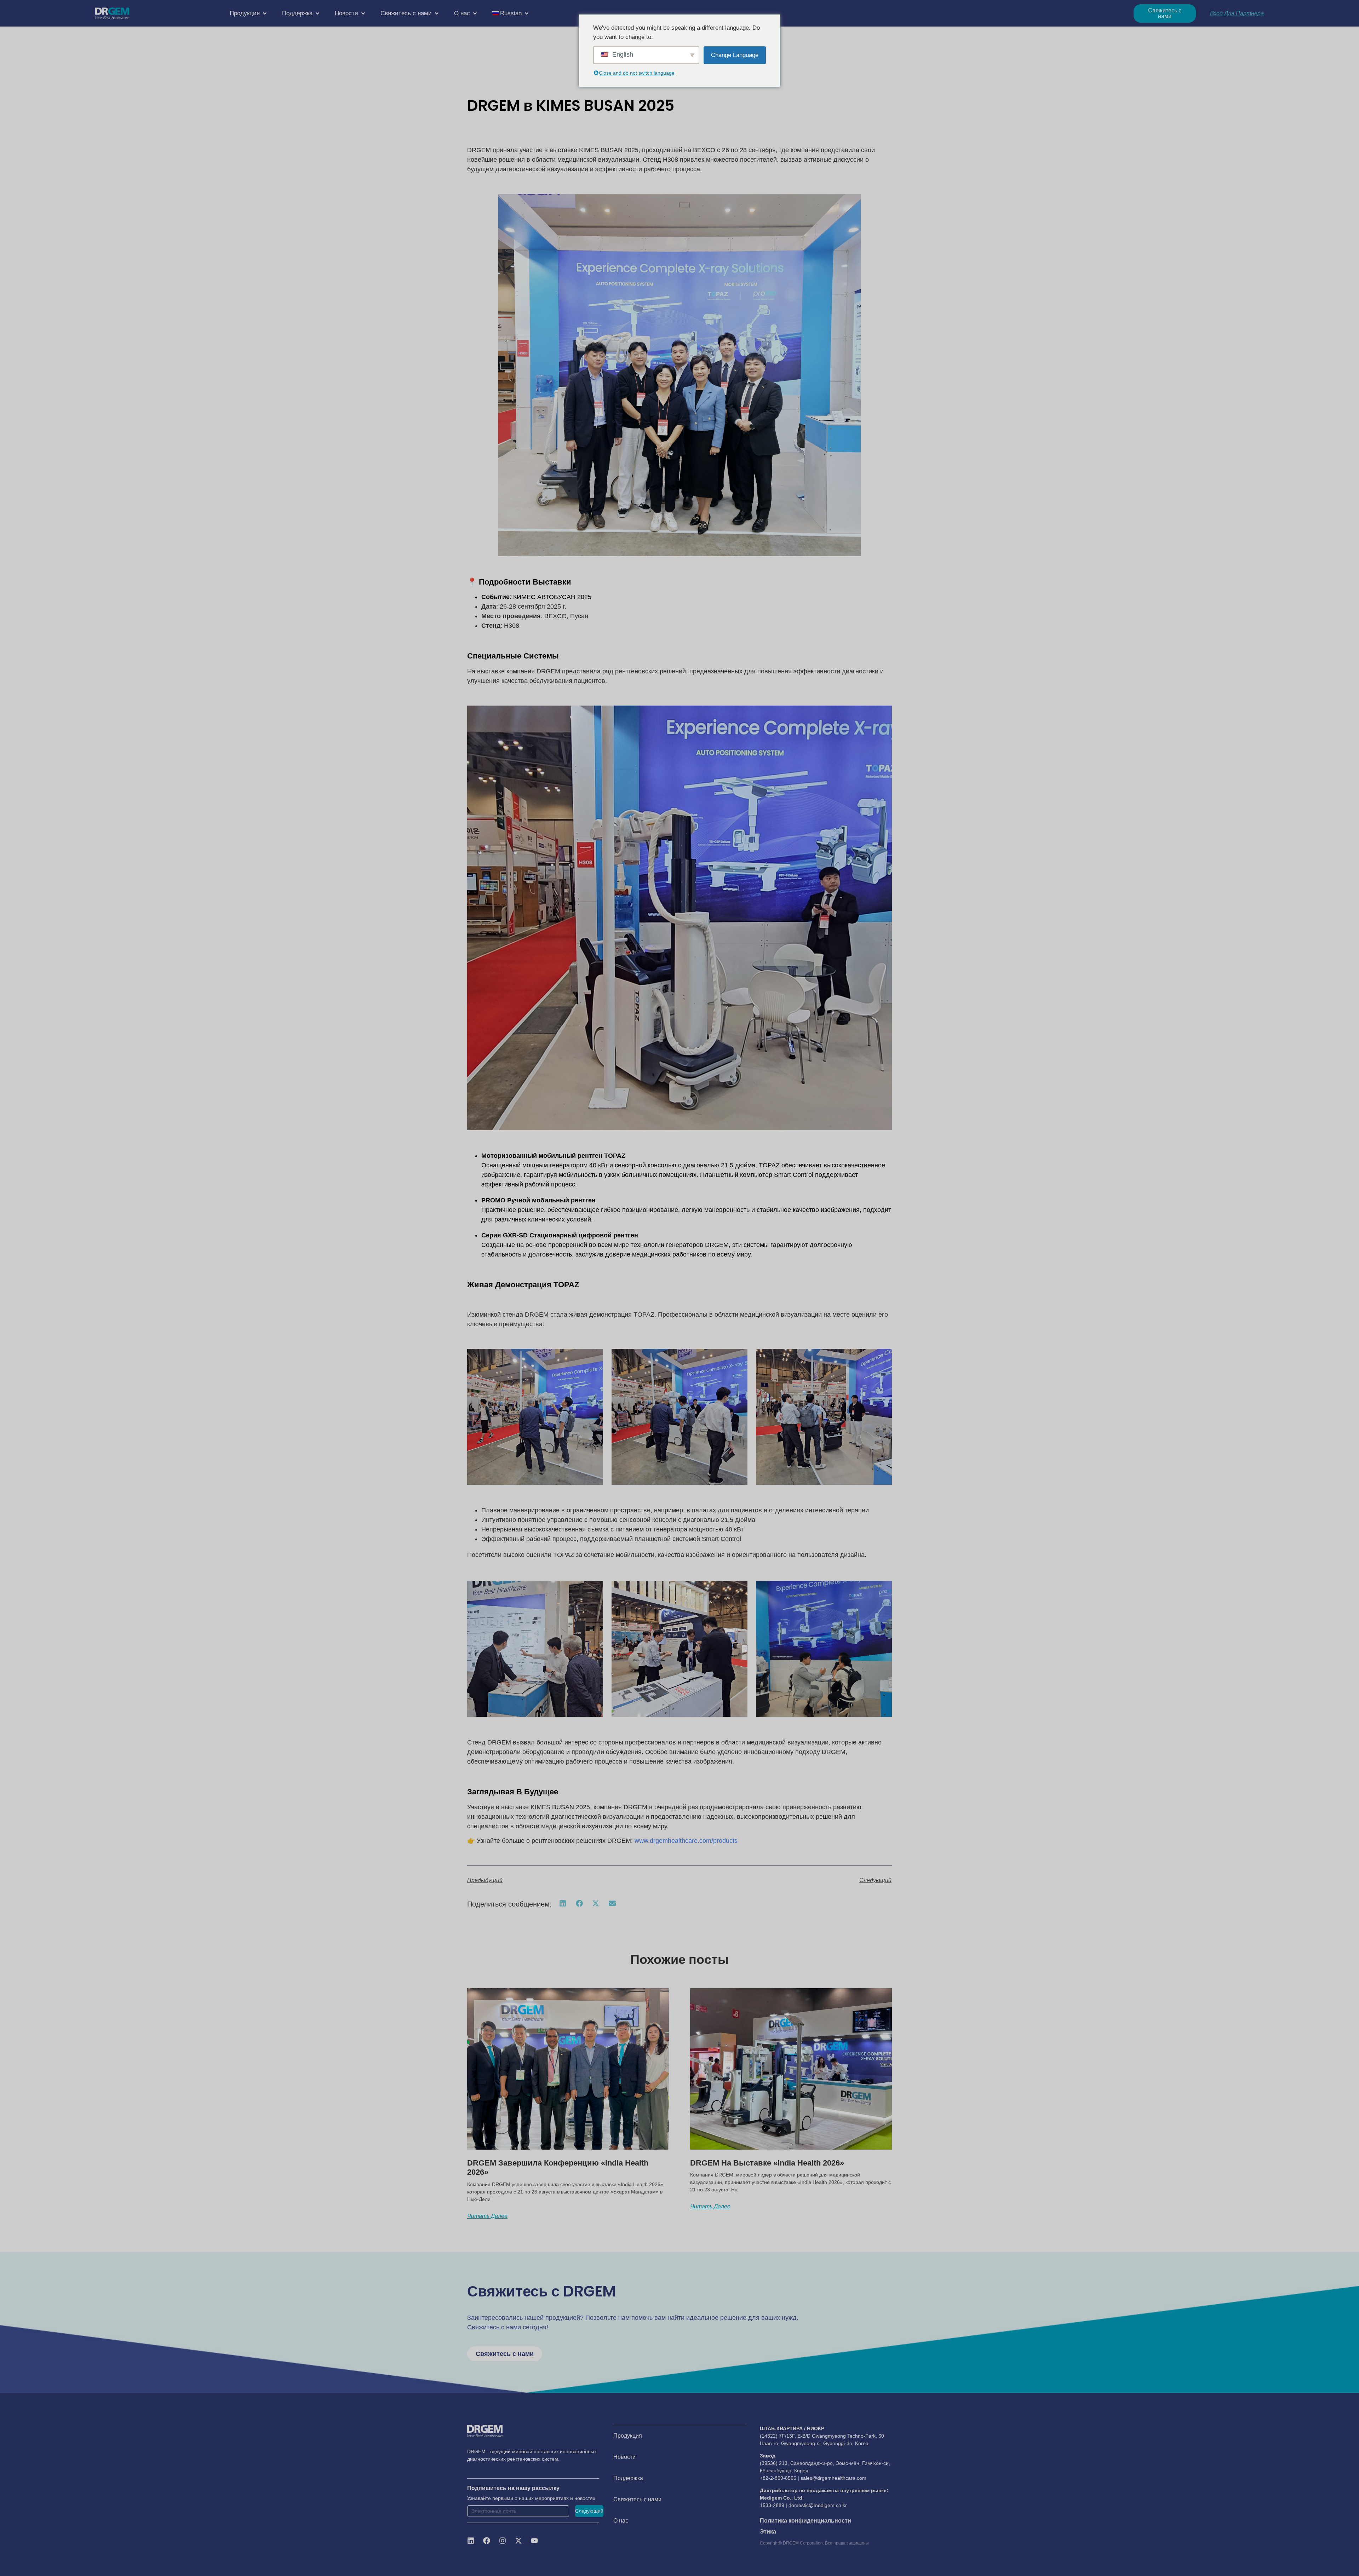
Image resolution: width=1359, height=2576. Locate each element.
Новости (624, 2457)
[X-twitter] (518, 2541)
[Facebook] (487, 2541)
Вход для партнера (1237, 13)
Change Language (735, 55)
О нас (621, 2521)
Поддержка (628, 2478)
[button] (249, 13)
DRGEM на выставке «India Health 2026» (767, 2163)
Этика (768, 2532)
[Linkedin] (471, 2541)
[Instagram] (503, 2541)
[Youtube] (534, 2541)
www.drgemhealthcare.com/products (686, 1841)
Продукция (628, 2436)
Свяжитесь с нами (637, 2499)
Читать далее (487, 2216)
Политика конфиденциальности (805, 2521)
